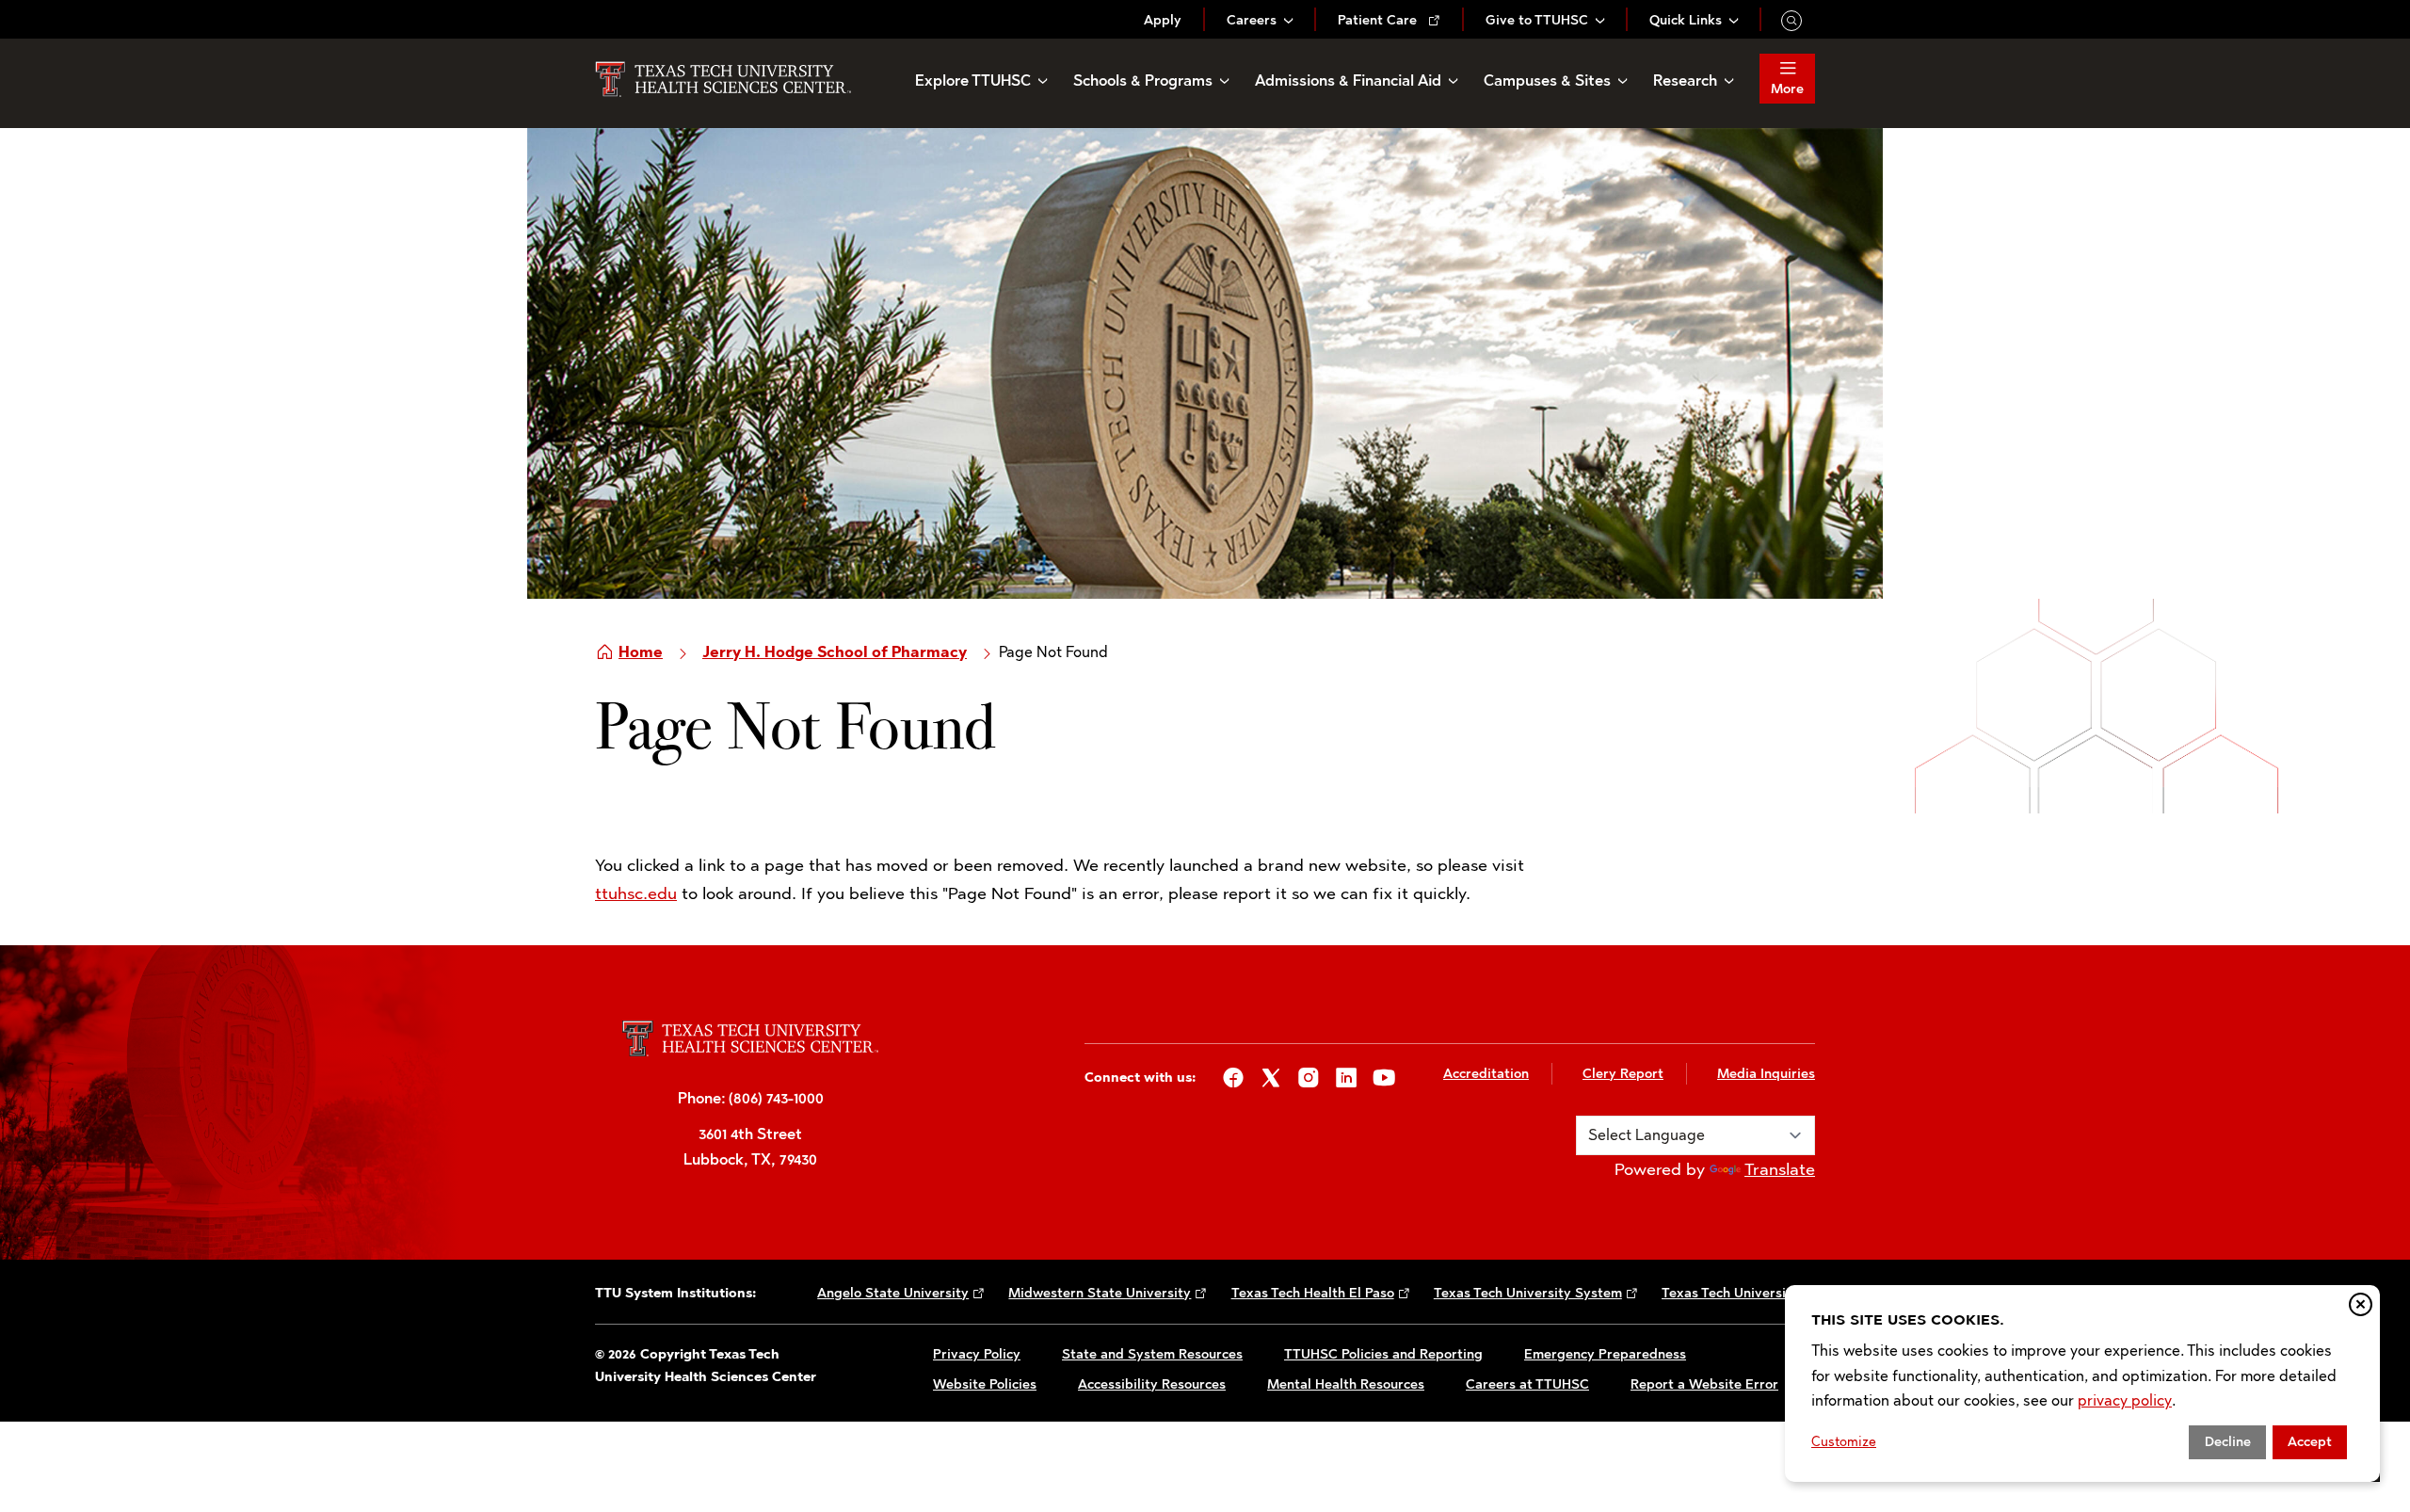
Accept (2310, 1442)
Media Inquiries (1766, 1074)
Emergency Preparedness (1605, 1354)
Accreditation (1486, 1074)
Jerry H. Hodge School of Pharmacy (835, 652)
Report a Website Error (1704, 1384)
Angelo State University (893, 1293)
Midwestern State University (1100, 1293)
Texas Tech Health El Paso (1313, 1293)
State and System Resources (1152, 1354)
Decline (2228, 1442)
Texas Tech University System (1528, 1293)
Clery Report (1623, 1074)
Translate (1780, 1169)
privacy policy (2125, 1400)
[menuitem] (1163, 20)
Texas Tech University (1730, 1293)
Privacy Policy (977, 1354)
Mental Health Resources (1346, 1384)
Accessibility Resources (1152, 1384)
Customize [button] (1844, 1442)
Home (641, 652)
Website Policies (985, 1384)
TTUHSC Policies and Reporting (1383, 1354)
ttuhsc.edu (636, 893)
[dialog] (2082, 1383)
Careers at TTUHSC (1527, 1384)
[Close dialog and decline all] (2361, 1304)
